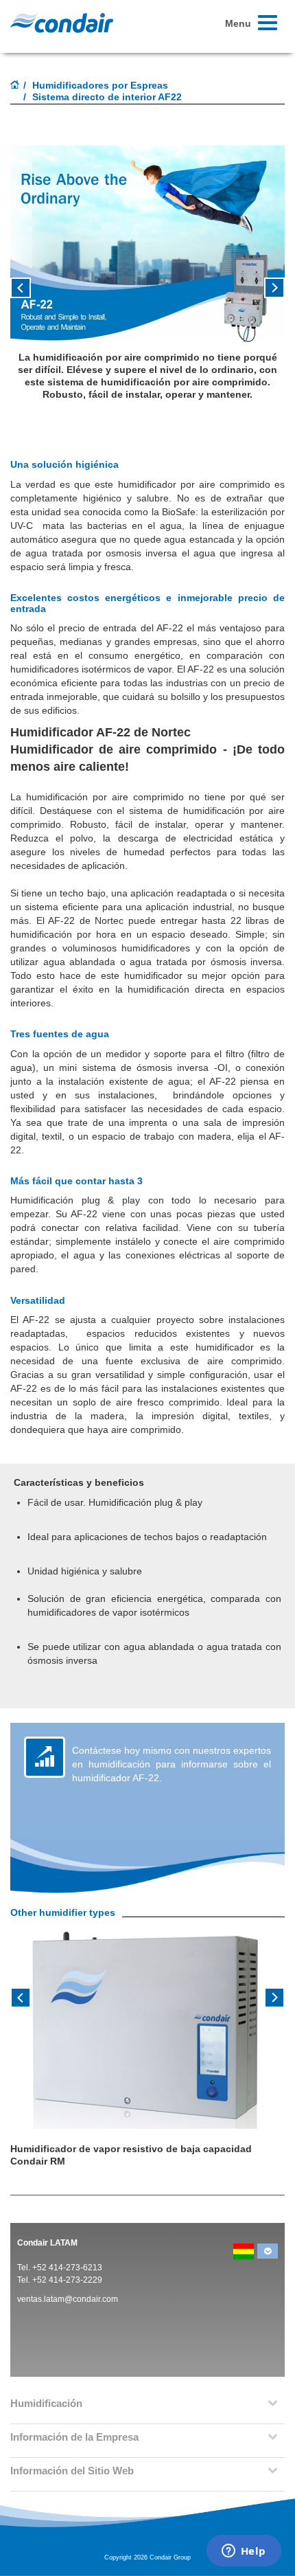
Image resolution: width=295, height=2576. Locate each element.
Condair (62, 23)
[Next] (274, 1996)
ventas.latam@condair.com (68, 2299)
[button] (31, 293)
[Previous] (21, 1996)
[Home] (15, 86)
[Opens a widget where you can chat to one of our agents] (244, 2552)
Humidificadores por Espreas (100, 85)
